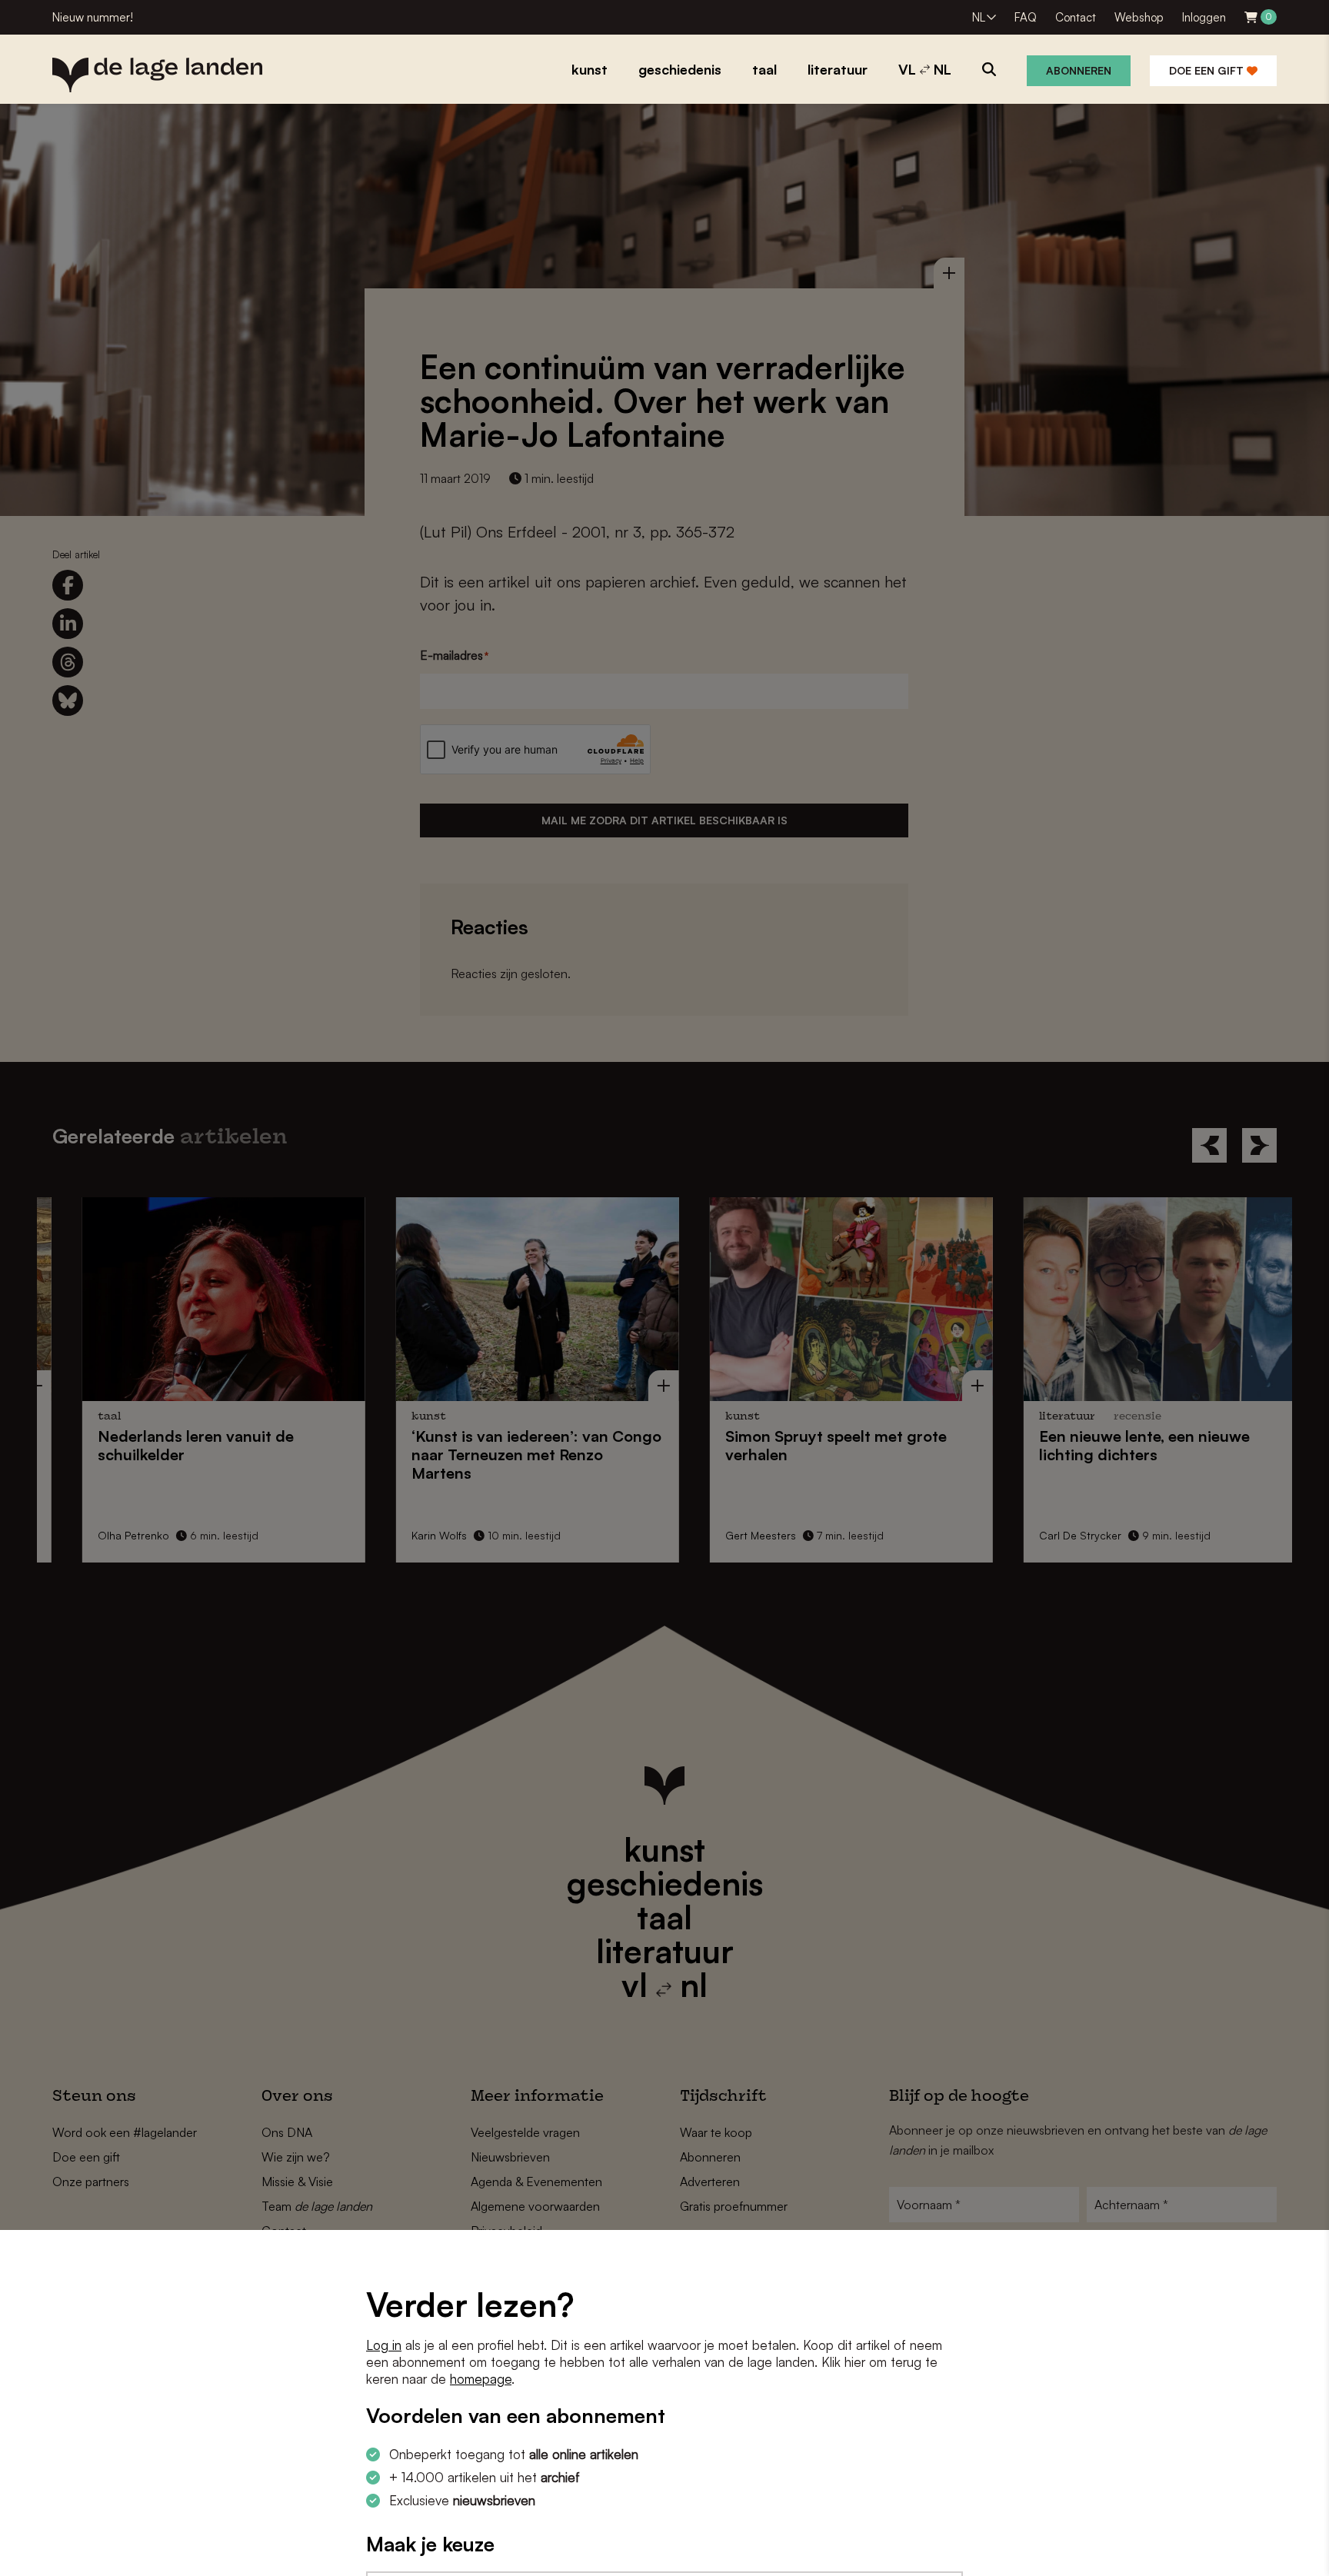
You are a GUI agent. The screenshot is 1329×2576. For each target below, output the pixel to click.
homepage (481, 2379)
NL (979, 17)
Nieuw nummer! (93, 17)
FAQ (1026, 17)
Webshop (1139, 17)
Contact (1076, 17)
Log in (384, 2345)
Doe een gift (1208, 70)
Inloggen (1204, 17)
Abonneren (1079, 70)
